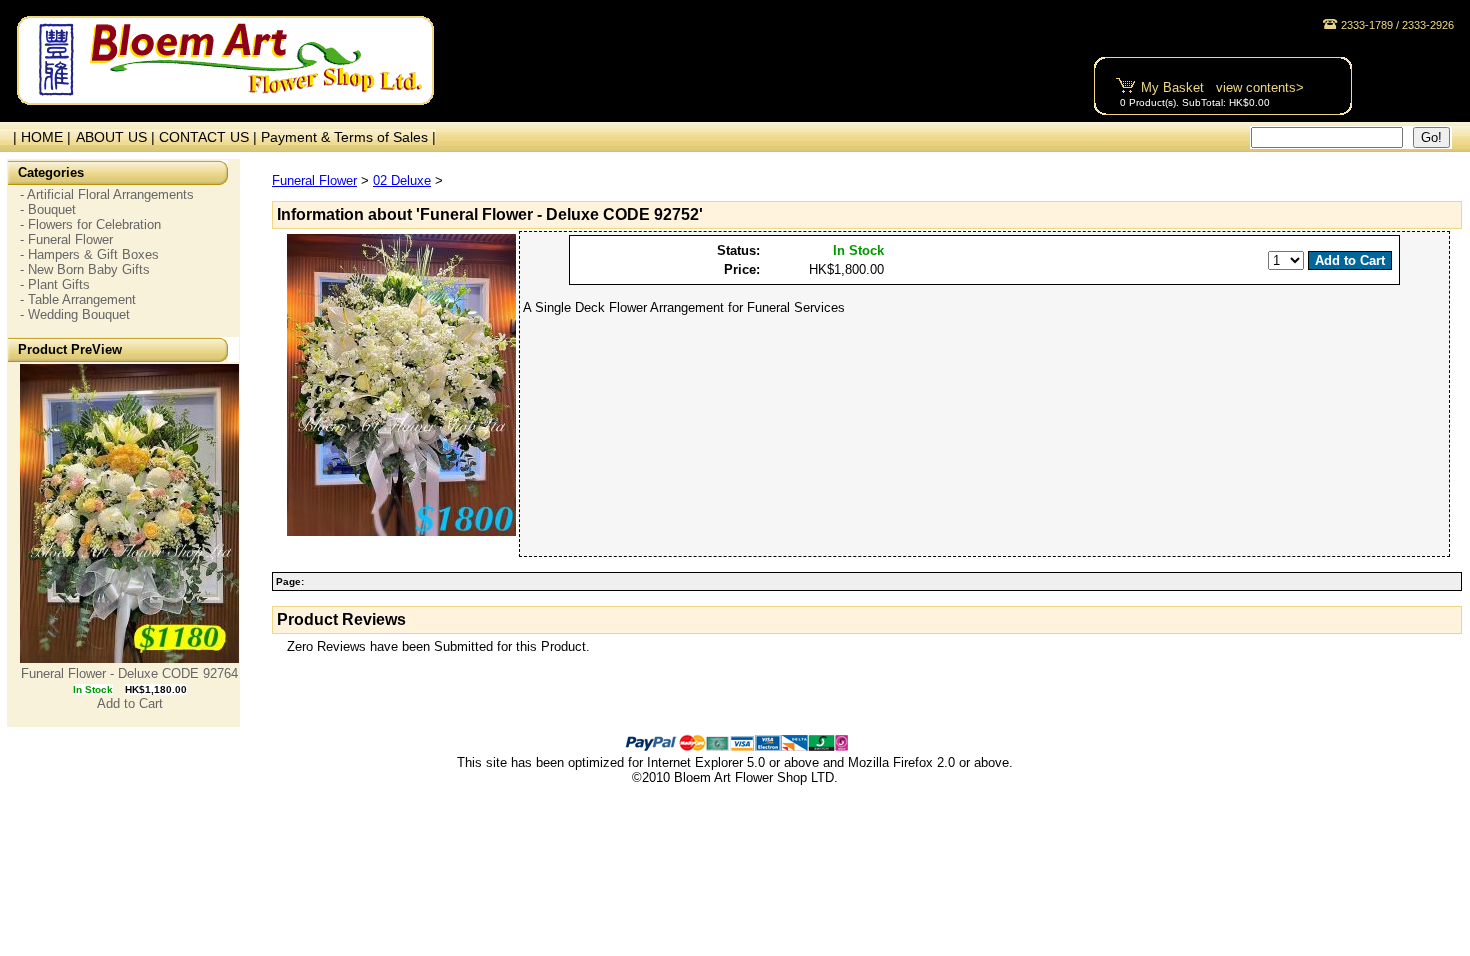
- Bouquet (48, 209)
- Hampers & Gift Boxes (89, 254)
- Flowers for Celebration (90, 224)
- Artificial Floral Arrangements (107, 194)
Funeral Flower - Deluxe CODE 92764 (129, 673)
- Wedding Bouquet (75, 314)
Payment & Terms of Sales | (348, 137)
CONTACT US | (210, 137)
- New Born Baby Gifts (85, 269)
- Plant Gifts (55, 284)
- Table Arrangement (78, 299)
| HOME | (38, 137)
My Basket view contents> (1222, 87)
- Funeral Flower (66, 239)
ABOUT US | (117, 137)
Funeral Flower (314, 180)
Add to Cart (130, 703)
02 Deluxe (402, 180)
